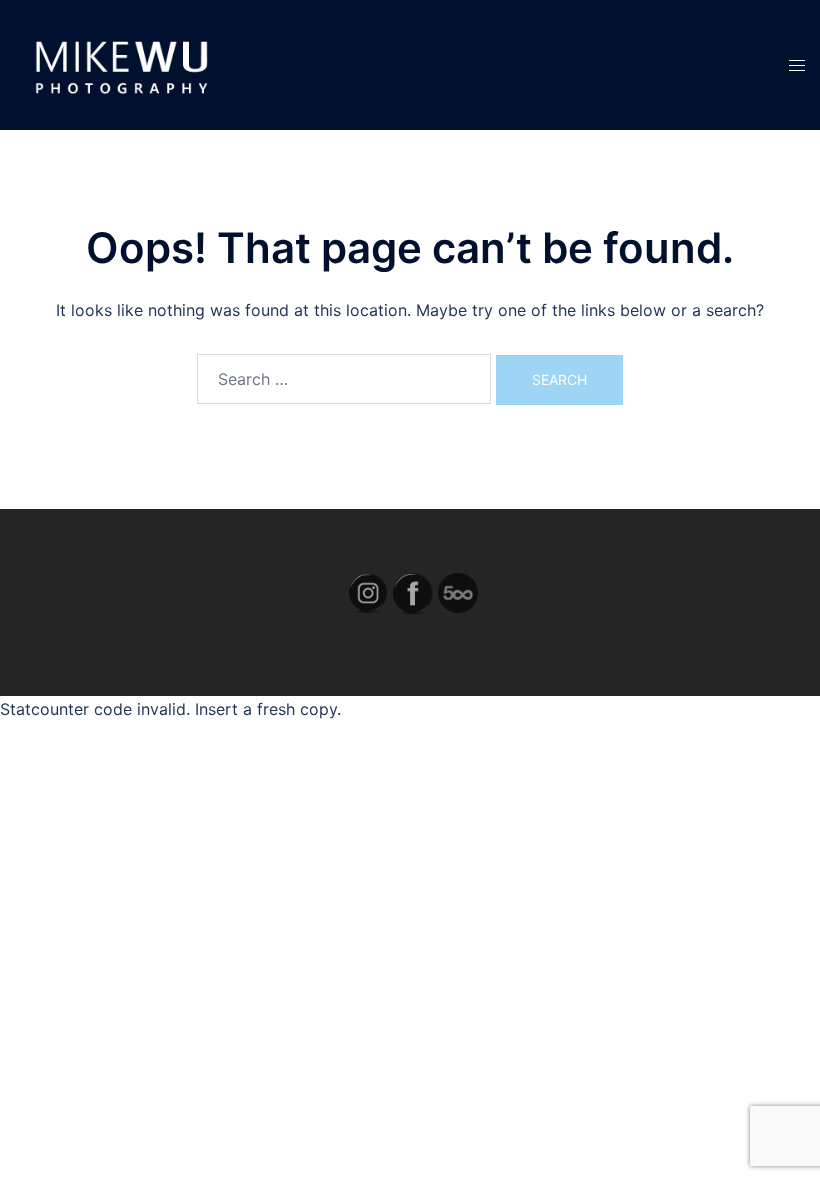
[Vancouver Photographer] (119, 63)
